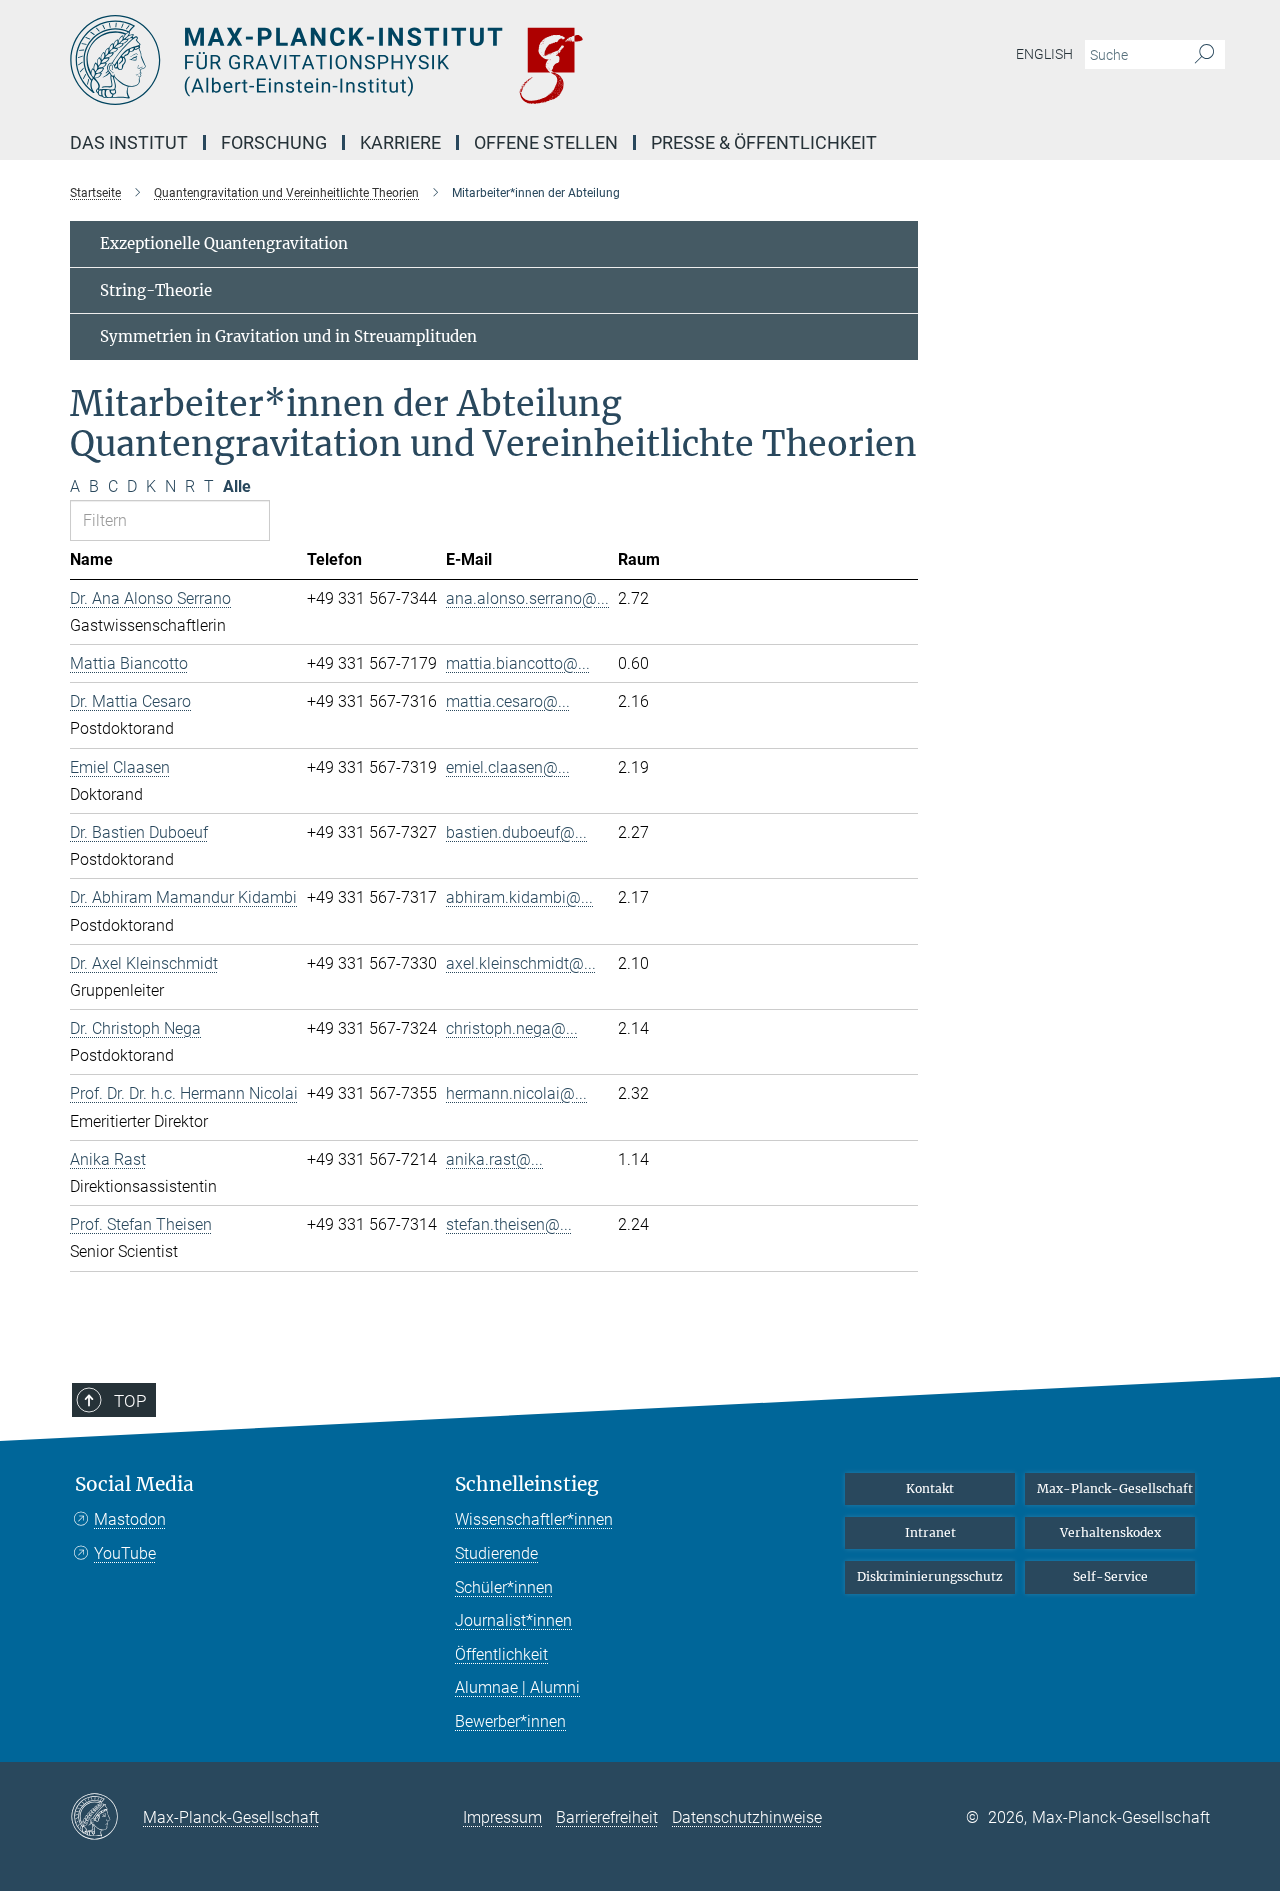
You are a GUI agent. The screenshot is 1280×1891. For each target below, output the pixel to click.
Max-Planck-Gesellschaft (1115, 1488)
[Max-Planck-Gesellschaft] (106, 1818)
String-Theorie (156, 290)
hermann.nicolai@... (516, 1093)
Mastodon (130, 1519)
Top (130, 1401)
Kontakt (930, 1488)
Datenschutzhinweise (747, 1817)
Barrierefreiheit (607, 1817)
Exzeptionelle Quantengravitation (224, 243)
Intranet (930, 1532)
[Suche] (1204, 55)
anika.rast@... (494, 1159)
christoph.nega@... (512, 1028)
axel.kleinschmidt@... (521, 963)
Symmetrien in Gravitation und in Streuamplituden (288, 336)
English (1044, 54)
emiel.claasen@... (508, 767)
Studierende (496, 1553)
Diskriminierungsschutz (930, 1576)
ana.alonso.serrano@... (527, 598)
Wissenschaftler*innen (534, 1519)
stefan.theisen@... (509, 1224)
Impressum (502, 1817)
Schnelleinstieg (527, 1484)
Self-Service (1110, 1576)
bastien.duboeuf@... (516, 832)
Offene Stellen (546, 142)
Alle (237, 486)
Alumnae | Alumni (517, 1687)
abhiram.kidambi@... (519, 897)
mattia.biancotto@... (518, 663)
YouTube (125, 1553)
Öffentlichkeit (501, 1654)
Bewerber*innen (510, 1721)
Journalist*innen (513, 1620)
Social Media (134, 1484)
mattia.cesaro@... (508, 701)
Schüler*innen (504, 1587)
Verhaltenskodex (1110, 1532)
